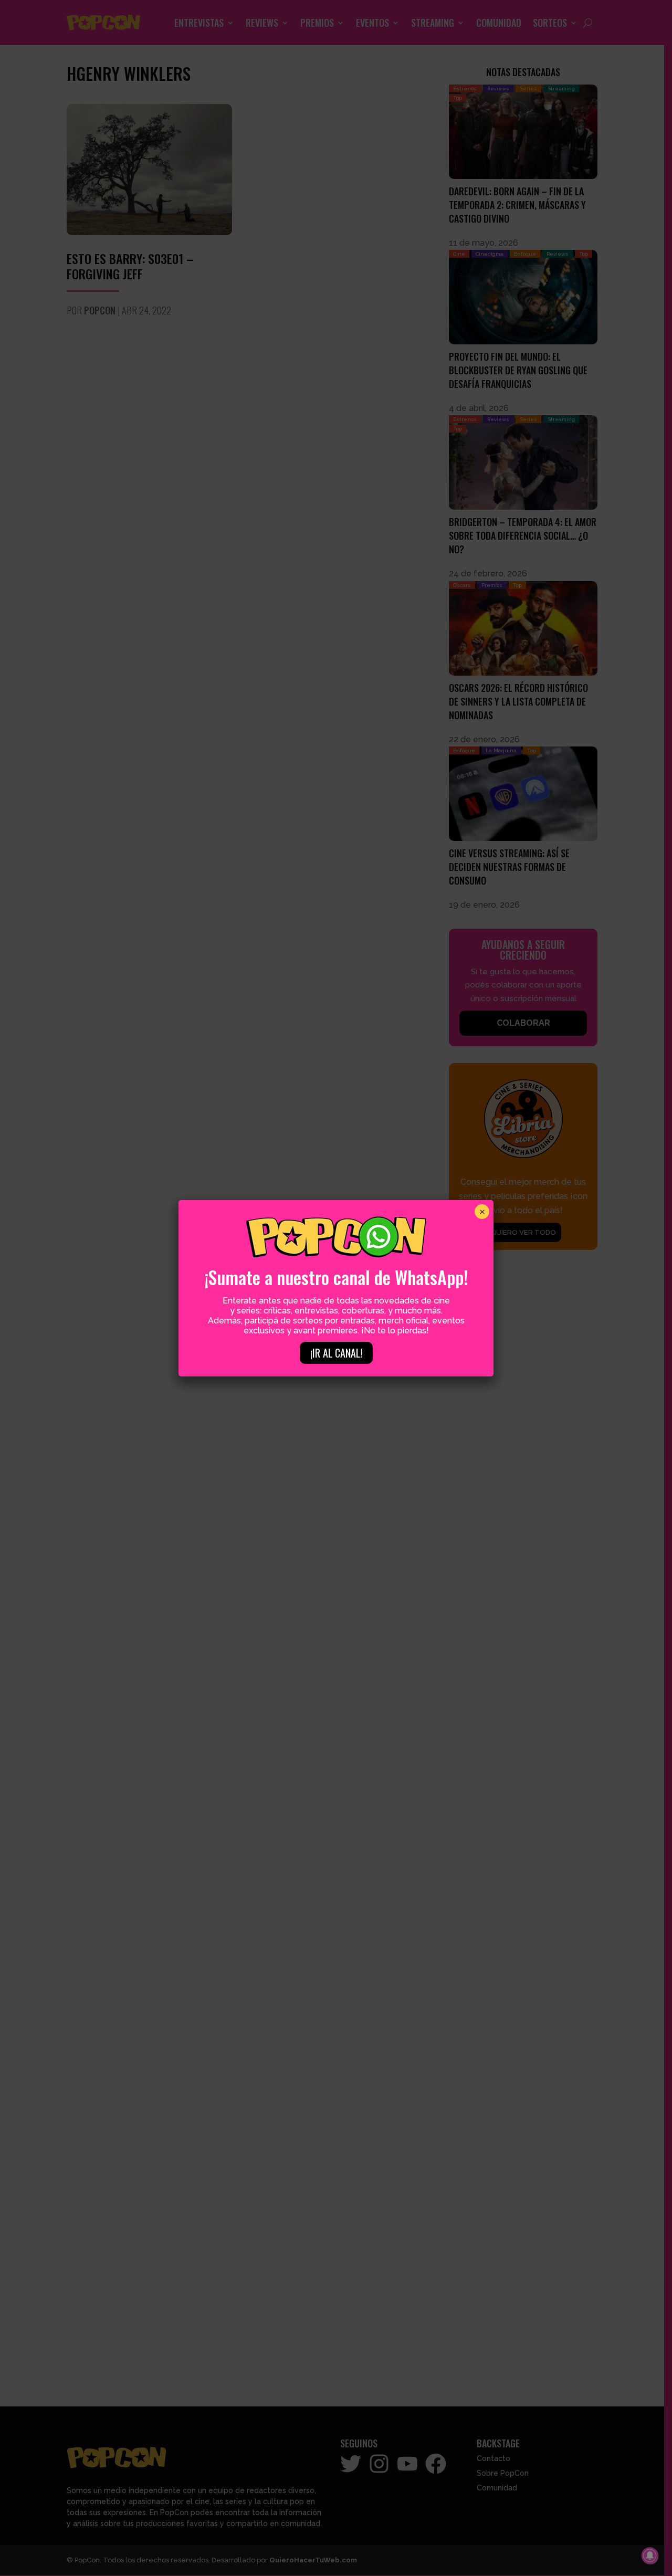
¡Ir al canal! (336, 1353)
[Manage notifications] (650, 2556)
